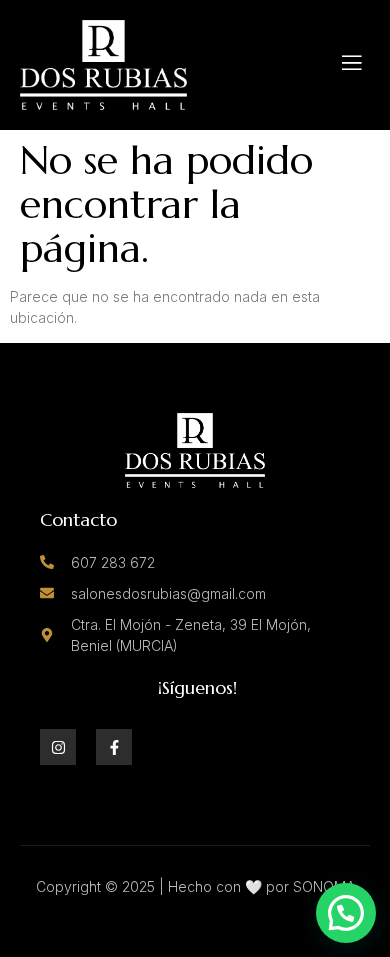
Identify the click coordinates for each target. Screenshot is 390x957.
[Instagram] (58, 747)
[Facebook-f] (114, 747)
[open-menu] (352, 65)
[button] (346, 913)
